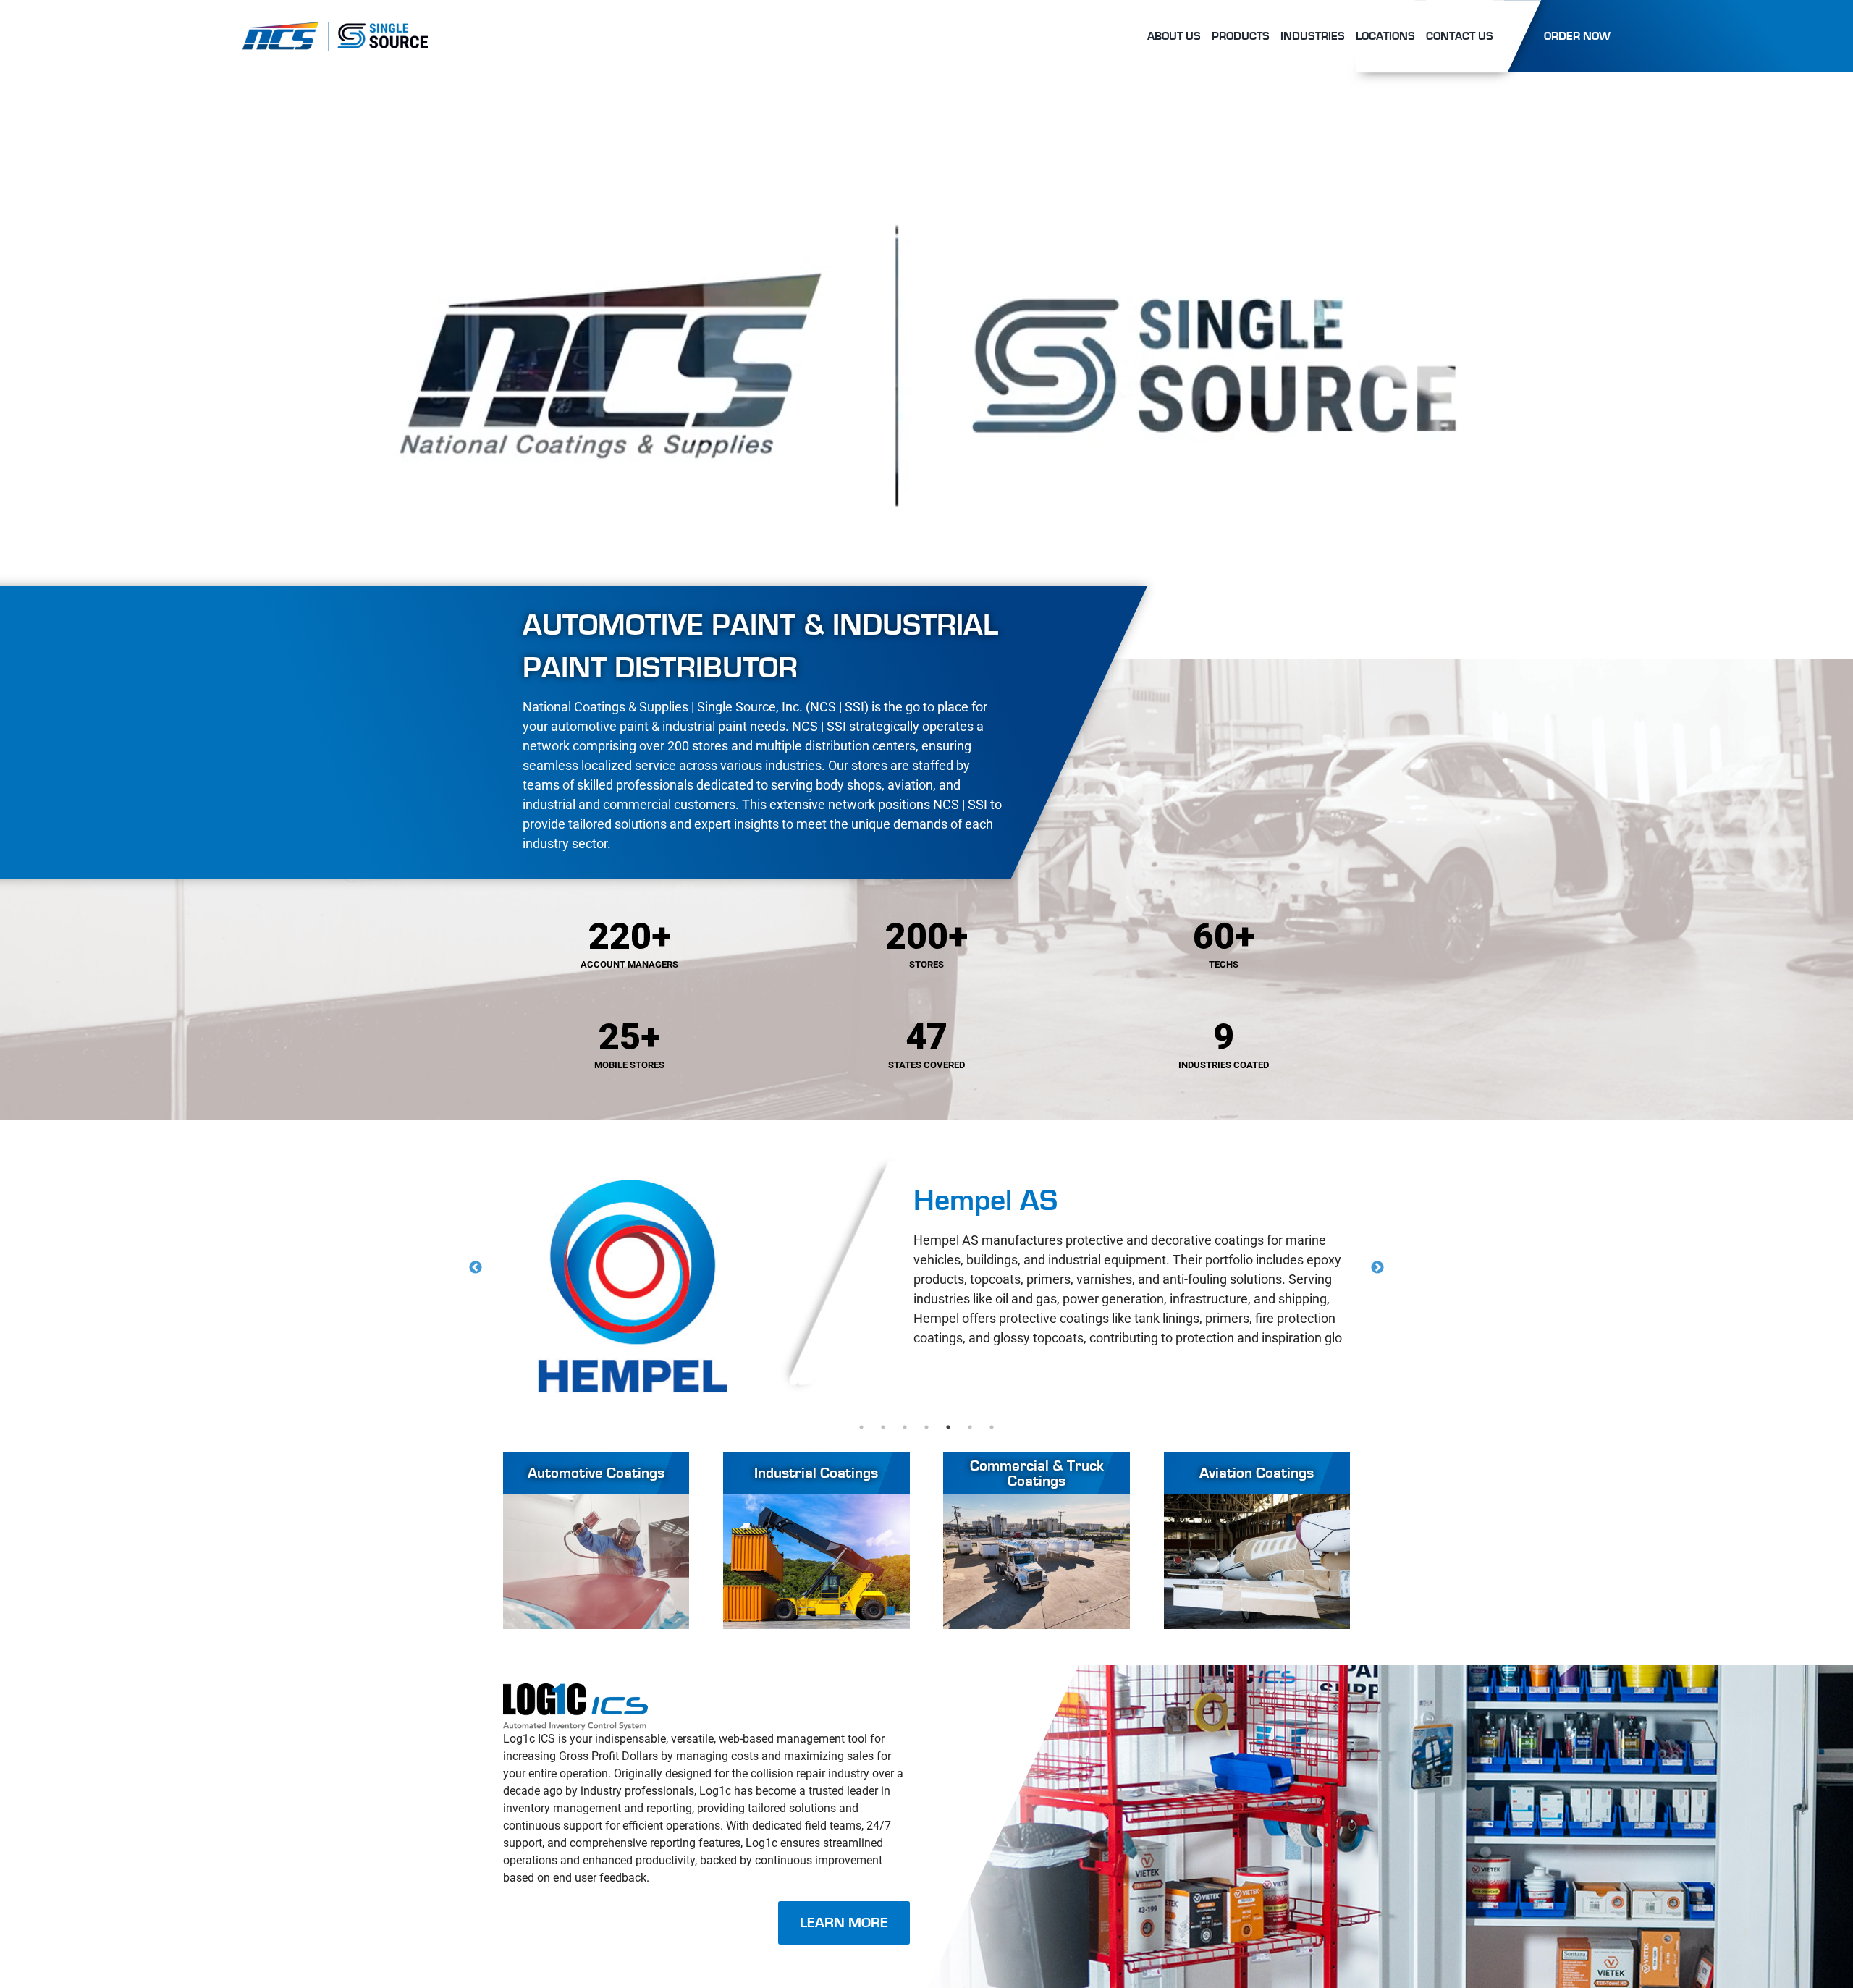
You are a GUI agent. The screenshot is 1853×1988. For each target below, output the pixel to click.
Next (1377, 1268)
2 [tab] (883, 1427)
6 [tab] (970, 1427)
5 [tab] (948, 1427)
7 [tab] (992, 1427)
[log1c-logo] (575, 1689)
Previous (476, 1268)
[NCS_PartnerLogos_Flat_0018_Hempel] (633, 1286)
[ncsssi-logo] (335, 27)
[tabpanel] (927, 1286)
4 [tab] (926, 1427)
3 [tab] (905, 1427)
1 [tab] (861, 1427)
